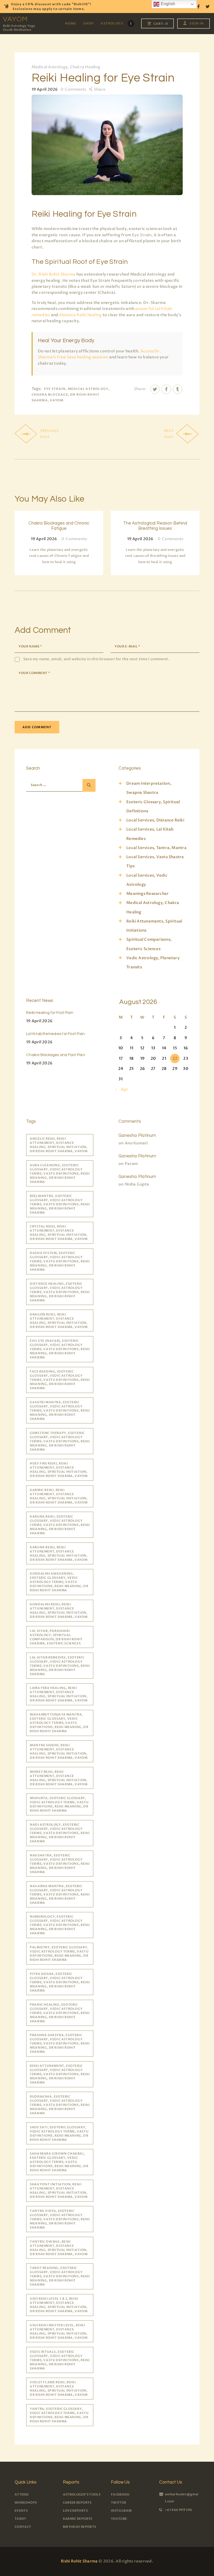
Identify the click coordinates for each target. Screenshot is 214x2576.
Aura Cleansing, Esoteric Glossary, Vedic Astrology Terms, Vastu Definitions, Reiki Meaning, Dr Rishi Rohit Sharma (60, 1174)
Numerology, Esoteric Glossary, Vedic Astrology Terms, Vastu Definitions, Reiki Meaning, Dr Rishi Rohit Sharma (60, 1925)
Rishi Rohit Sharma (79, 2561)
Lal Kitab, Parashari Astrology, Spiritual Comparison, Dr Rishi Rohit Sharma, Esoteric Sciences (56, 1637)
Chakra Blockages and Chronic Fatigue (59, 526)
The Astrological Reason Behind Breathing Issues (155, 526)
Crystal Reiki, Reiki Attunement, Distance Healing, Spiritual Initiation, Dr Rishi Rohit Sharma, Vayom (59, 1233)
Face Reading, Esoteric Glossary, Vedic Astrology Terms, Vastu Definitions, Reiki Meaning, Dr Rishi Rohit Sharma (60, 1380)
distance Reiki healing (80, 315)
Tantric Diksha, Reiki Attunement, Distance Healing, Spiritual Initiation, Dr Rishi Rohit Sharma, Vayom (59, 2248)
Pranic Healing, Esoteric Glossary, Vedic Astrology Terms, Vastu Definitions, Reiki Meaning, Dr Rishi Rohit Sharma (60, 2013)
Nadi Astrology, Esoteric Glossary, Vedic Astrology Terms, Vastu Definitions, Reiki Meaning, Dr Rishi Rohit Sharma (60, 1833)
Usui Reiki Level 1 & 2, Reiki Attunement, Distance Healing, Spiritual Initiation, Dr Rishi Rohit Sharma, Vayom (59, 2305)
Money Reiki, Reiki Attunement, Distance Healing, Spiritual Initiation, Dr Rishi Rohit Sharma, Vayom (59, 1778)
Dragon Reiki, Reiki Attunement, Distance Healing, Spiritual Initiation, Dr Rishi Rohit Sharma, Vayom (59, 1321)
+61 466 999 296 (179, 2510)
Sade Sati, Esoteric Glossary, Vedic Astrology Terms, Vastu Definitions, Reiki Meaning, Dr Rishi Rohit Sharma (59, 2134)
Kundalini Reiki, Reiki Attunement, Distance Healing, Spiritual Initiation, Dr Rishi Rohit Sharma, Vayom (59, 1611)
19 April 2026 (39, 1021)
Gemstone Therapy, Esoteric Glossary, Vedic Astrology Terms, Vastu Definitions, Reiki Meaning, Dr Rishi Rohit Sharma (60, 1441)
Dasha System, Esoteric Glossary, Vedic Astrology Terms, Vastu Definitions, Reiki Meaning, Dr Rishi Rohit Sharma (60, 1261)
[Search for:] (58, 785)
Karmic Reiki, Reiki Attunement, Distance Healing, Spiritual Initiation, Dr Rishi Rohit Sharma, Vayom (59, 1496)
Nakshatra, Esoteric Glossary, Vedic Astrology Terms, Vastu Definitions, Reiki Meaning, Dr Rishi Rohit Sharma (60, 1864)
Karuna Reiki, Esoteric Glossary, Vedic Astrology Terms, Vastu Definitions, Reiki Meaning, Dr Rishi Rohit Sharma (60, 1525)
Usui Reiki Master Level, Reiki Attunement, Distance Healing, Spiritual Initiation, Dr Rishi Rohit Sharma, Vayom (59, 2331)
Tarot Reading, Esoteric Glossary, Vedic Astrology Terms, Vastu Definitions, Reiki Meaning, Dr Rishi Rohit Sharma (60, 2276)
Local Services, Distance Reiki (155, 820)
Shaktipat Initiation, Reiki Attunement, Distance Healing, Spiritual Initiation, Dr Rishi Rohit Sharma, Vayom (59, 2191)
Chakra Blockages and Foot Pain (56, 1055)
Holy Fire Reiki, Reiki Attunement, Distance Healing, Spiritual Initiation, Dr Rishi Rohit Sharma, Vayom (59, 1470)
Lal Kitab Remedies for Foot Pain (55, 1034)
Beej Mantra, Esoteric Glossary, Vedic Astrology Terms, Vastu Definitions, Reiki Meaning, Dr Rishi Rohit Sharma (60, 1204)
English (167, 4)
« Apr (123, 1089)
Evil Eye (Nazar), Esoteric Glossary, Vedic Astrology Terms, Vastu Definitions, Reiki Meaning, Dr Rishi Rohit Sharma (60, 1349)
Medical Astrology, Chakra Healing (66, 67)
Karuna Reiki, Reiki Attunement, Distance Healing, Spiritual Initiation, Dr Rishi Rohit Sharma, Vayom (59, 1554)
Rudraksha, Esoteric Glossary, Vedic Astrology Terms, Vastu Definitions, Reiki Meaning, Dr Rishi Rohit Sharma (60, 2105)
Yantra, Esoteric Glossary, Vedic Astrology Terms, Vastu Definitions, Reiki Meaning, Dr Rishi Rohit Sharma (59, 2415)
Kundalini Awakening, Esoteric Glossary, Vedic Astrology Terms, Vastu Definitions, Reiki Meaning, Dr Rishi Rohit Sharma (59, 1582)
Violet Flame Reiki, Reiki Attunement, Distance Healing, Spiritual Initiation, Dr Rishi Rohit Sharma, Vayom (59, 2388)
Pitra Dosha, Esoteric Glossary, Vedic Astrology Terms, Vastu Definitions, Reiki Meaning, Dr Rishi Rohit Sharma (60, 1982)
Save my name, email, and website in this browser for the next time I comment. (96, 659)
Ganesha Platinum (137, 1136)
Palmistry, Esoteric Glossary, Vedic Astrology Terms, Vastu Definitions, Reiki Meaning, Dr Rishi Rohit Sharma (59, 1954)
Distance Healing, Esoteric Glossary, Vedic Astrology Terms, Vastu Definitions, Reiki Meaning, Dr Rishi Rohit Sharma (60, 1292)
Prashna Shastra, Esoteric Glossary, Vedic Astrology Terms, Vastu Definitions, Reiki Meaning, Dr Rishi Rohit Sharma (60, 2043)
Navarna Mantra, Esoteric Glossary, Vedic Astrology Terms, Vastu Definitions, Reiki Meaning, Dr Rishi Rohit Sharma (60, 1894)
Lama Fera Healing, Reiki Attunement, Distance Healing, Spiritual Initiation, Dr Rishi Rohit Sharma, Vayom (59, 1694)
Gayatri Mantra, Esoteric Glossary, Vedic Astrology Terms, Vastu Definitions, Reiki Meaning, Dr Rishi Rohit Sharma (60, 1411)
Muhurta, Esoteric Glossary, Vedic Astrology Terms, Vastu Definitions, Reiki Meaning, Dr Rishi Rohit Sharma (59, 1804)
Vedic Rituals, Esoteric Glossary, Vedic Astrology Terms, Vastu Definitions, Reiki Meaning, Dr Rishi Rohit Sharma (60, 2360)
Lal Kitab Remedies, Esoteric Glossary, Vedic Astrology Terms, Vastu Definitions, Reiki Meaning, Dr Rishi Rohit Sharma (60, 1666)
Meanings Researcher (147, 894)
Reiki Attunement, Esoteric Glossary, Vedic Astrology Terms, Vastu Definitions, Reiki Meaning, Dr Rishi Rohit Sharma (60, 2074)
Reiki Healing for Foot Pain (50, 1013)
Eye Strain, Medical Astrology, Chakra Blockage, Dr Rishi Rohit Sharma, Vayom (71, 394)
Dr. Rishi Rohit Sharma (54, 274)
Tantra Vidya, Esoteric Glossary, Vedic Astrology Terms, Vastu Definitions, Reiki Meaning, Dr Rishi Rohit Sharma (60, 2219)
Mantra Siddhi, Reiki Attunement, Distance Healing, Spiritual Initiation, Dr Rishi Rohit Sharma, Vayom (59, 1751)
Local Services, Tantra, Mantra (156, 848)
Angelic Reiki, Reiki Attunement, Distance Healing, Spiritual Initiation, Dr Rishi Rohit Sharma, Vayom (59, 1145)
